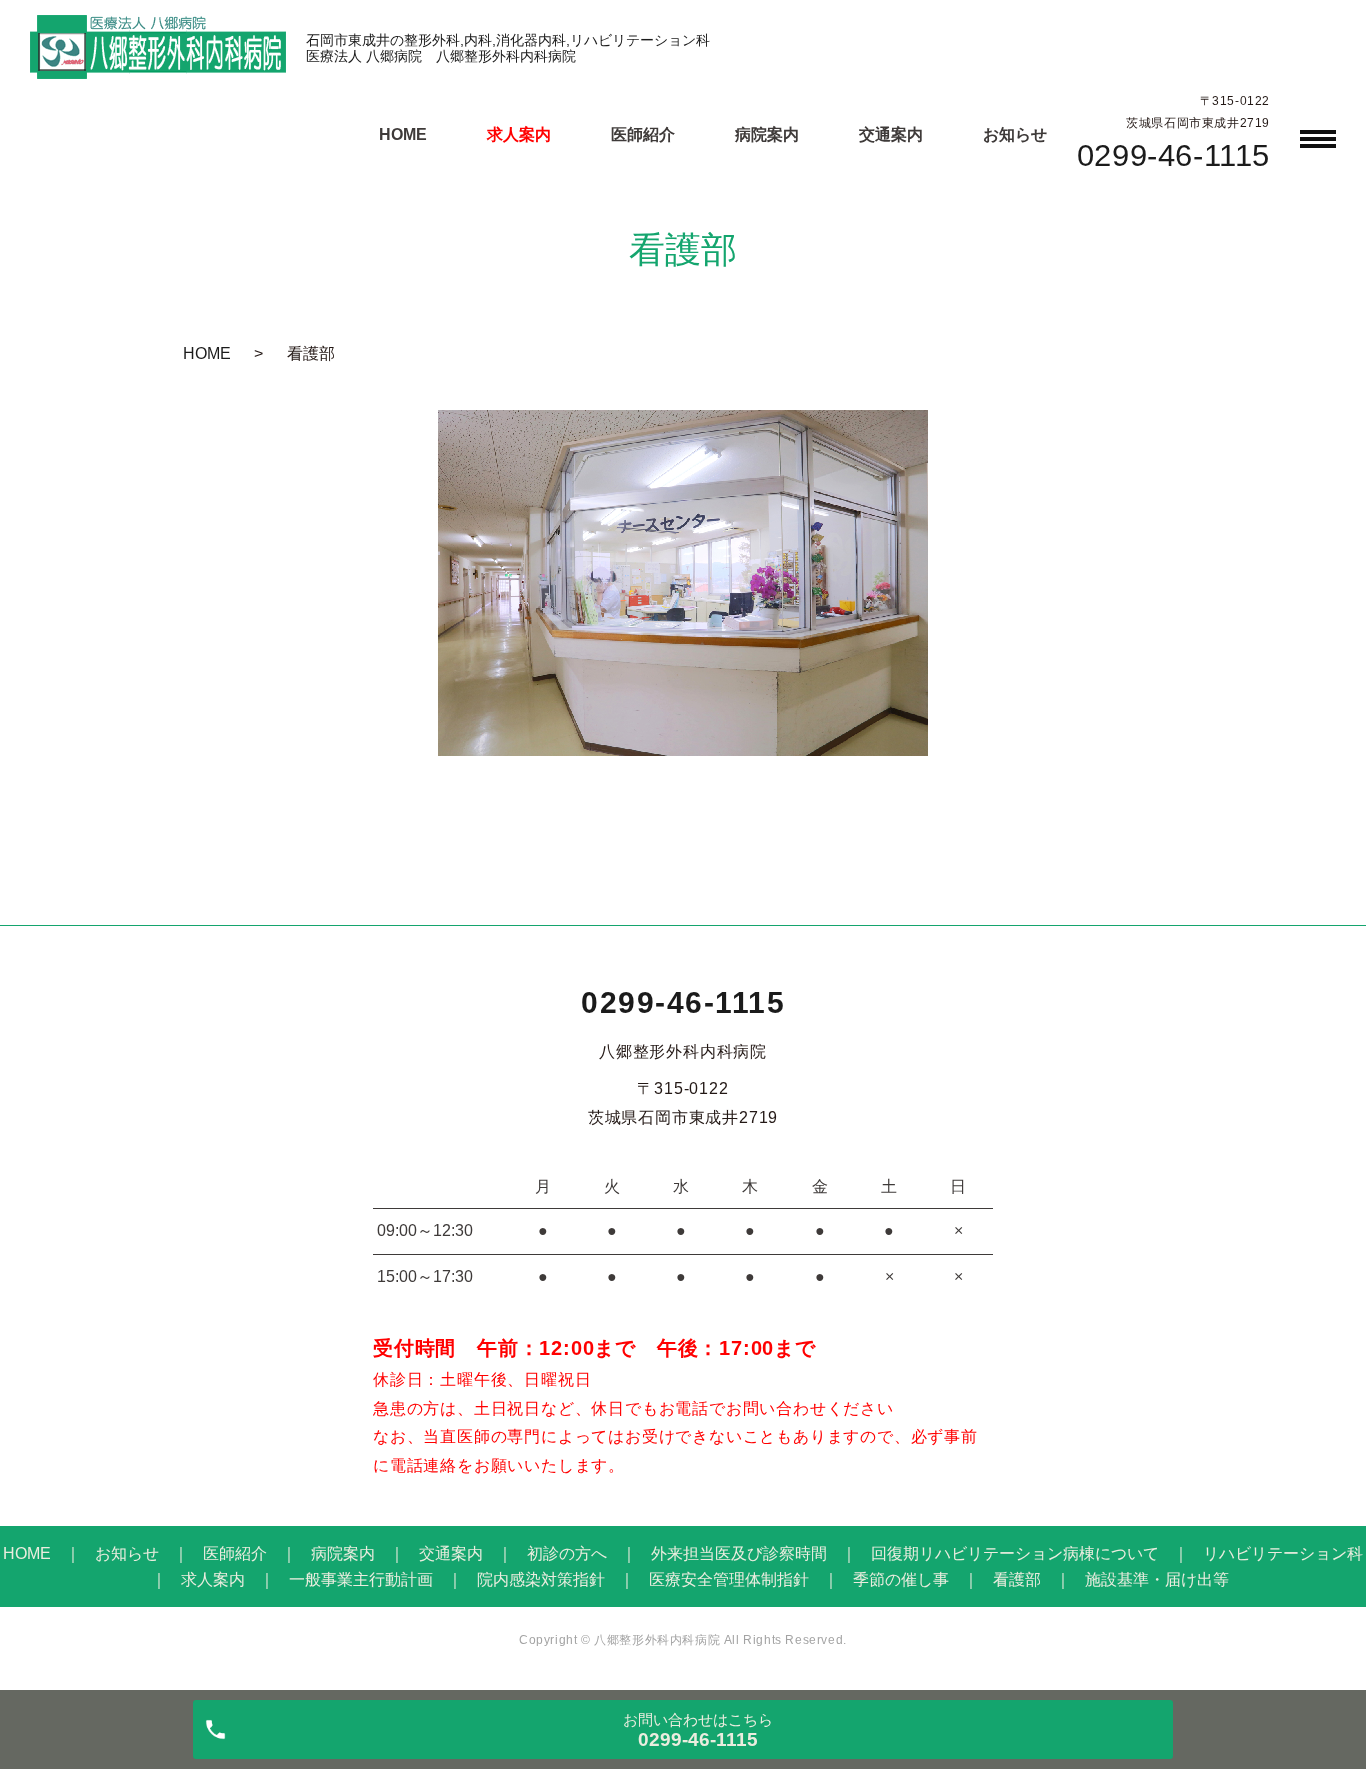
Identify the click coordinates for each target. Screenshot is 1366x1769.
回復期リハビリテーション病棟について (1015, 1553)
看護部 (1017, 1579)
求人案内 (519, 134)
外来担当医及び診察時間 (739, 1553)
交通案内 (891, 134)
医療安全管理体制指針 (729, 1579)
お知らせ (1015, 134)
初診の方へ (567, 1553)
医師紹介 (643, 134)
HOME (403, 134)
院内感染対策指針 (541, 1579)
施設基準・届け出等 (1157, 1579)
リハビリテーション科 (1283, 1553)
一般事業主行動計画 (361, 1579)
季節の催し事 (901, 1579)
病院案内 (767, 134)
